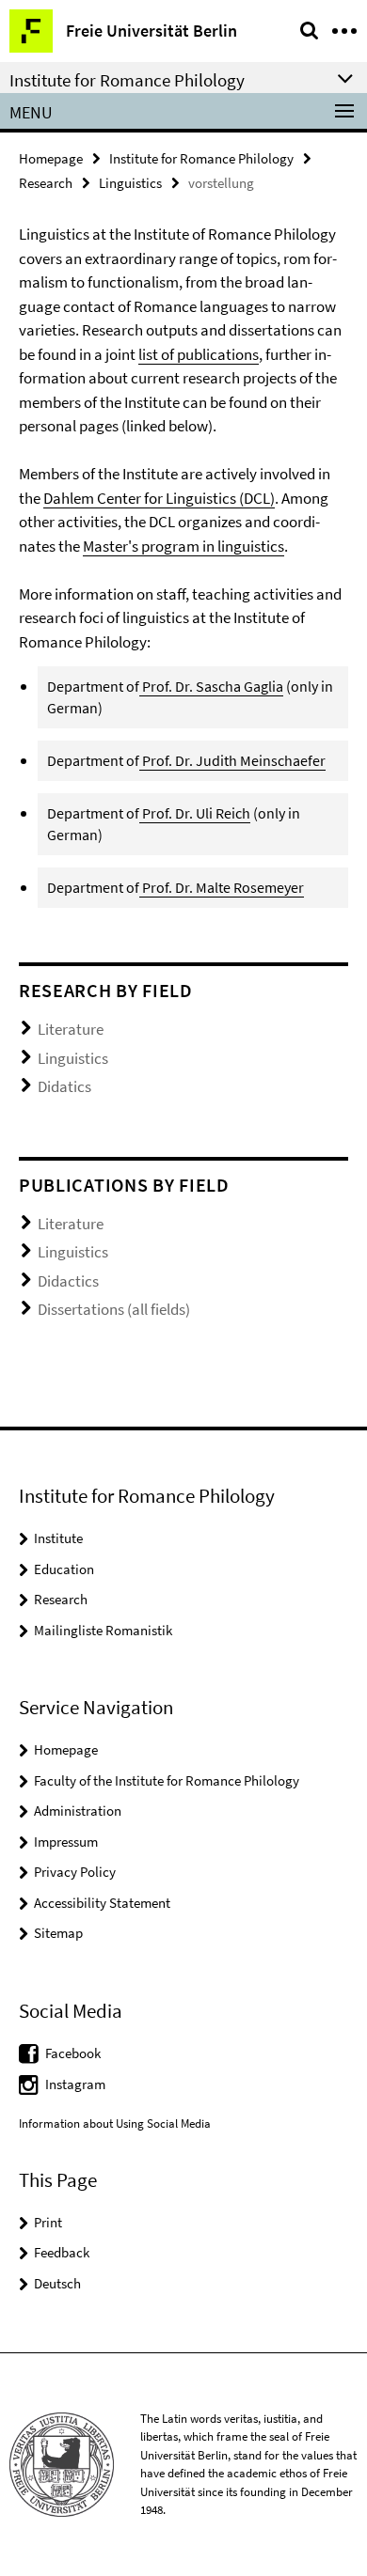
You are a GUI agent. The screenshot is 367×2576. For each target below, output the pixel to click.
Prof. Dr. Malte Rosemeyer (222, 887)
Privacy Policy (75, 1872)
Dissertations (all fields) (114, 1309)
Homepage (51, 158)
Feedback (62, 2252)
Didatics (64, 1086)
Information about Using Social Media (115, 2123)
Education (64, 1569)
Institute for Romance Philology (201, 158)
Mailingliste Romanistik (103, 1630)
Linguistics (130, 183)
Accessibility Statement (102, 1903)
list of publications (199, 354)
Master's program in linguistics (183, 546)
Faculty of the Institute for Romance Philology (167, 1780)
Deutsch (57, 2283)
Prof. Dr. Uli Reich (196, 813)
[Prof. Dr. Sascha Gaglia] (141, 760)
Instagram (75, 2084)
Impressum (66, 1842)
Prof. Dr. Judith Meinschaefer (234, 760)
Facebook (73, 2053)
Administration (78, 1811)
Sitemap (58, 1933)
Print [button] (48, 2222)
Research (46, 183)
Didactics (68, 1281)
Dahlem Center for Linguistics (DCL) (159, 498)
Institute (58, 1538)
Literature (71, 1029)
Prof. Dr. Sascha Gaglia (211, 686)
